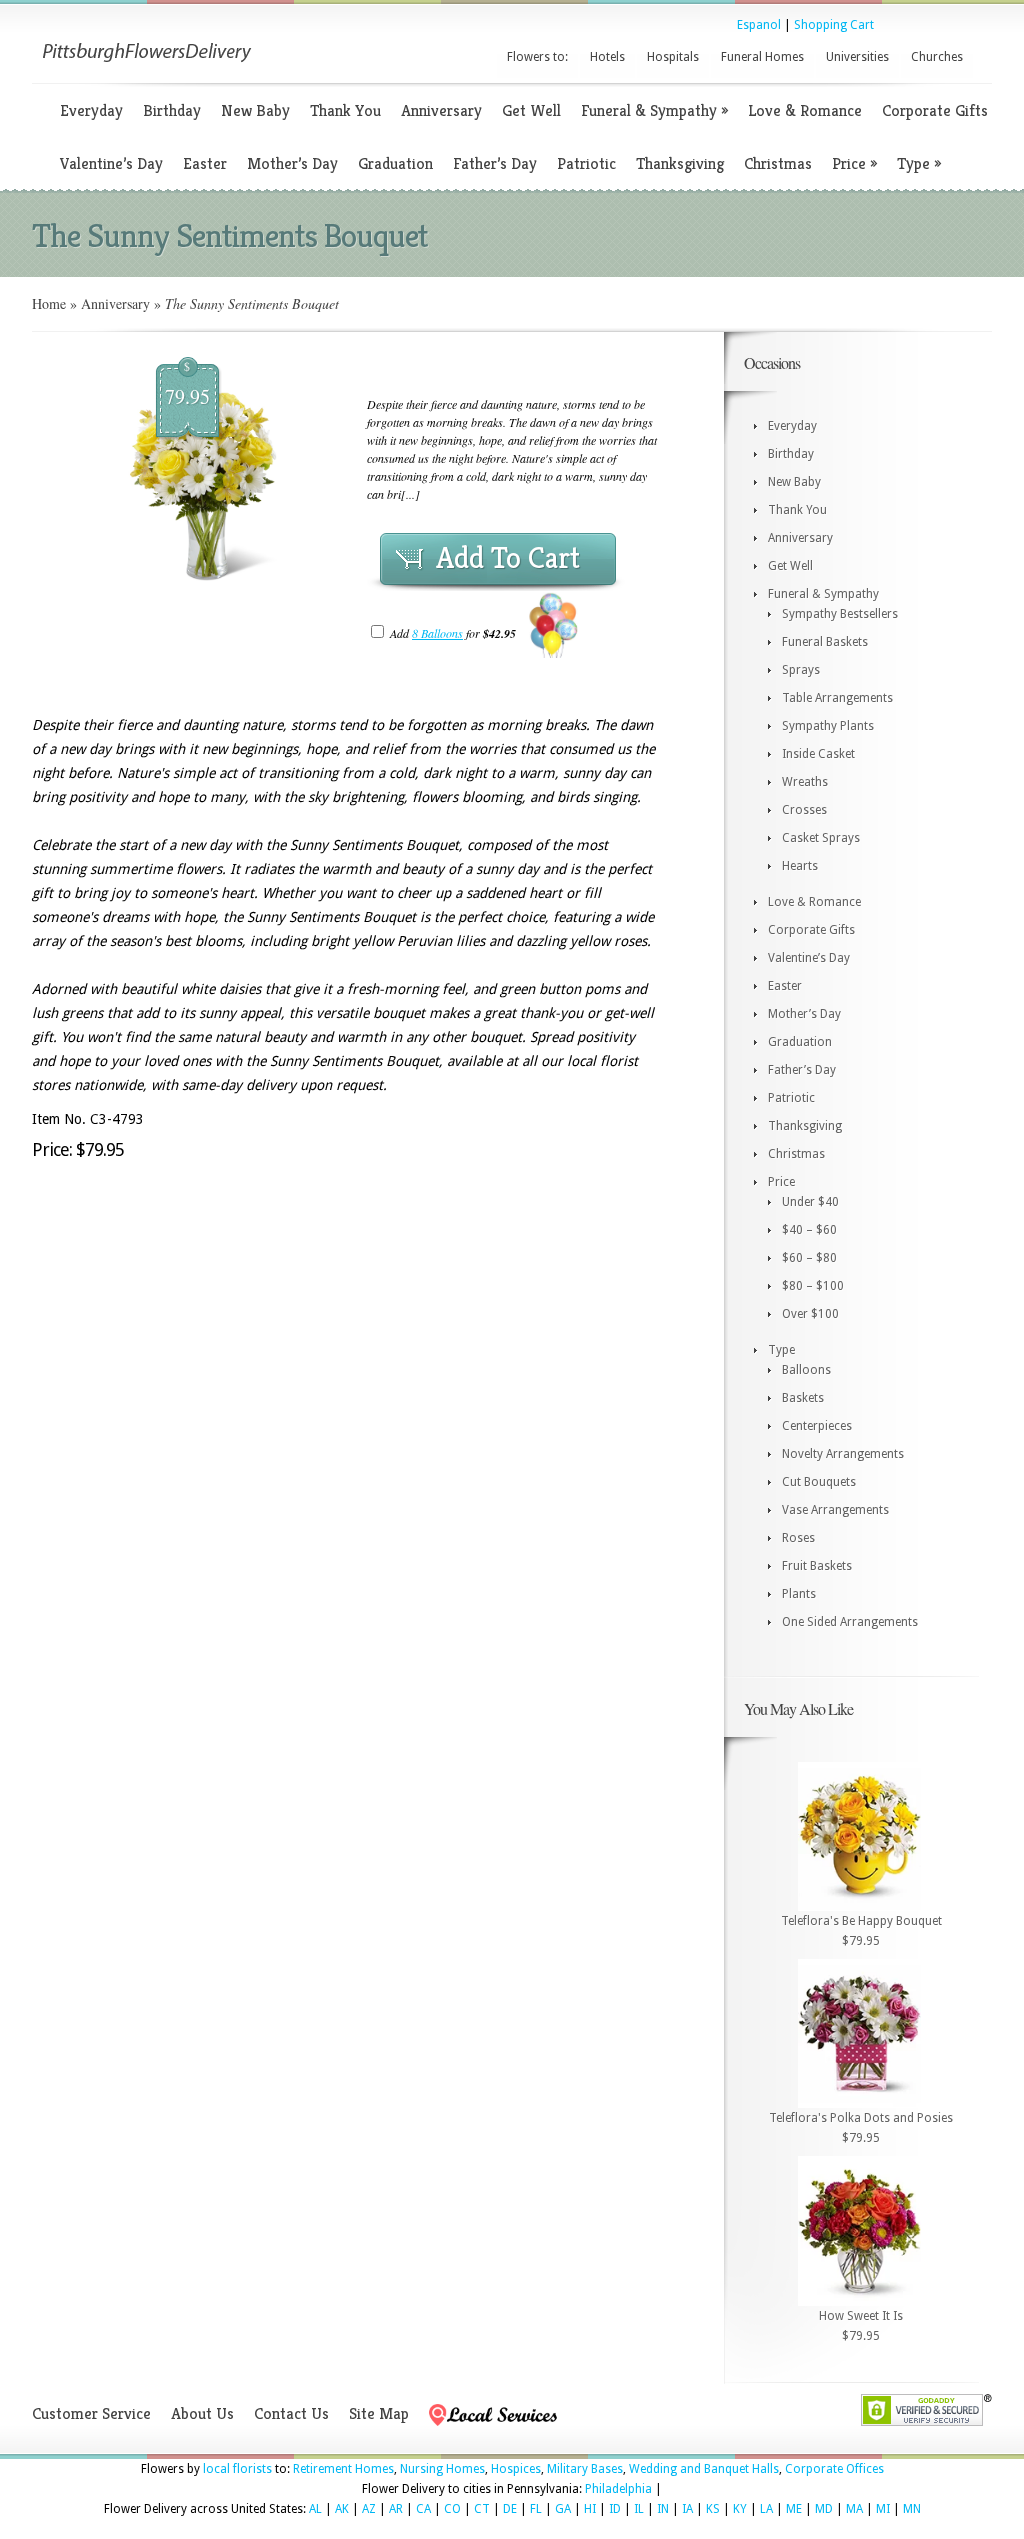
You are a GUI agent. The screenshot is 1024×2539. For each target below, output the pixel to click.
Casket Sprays (821, 838)
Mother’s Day (292, 163)
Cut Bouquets (819, 1482)
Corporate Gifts (935, 110)
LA (766, 2509)
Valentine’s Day (111, 163)
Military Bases (585, 2469)
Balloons (806, 1370)
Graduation (395, 163)
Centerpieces (817, 1426)
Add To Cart (508, 558)
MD (824, 2509)
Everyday (91, 110)
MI (883, 2509)
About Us (202, 2413)
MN (912, 2509)
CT (482, 2509)
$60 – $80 (809, 1258)
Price (854, 163)
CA (423, 2509)
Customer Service (91, 2413)
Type (919, 163)
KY (740, 2509)
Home (49, 303)
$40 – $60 (809, 1230)
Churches (937, 57)
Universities (857, 57)
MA (854, 2509)
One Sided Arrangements (850, 1622)
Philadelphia (618, 2489)
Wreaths (805, 782)
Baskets (803, 1398)
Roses (798, 1538)
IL (639, 2509)
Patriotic (586, 163)
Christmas (778, 163)
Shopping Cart (834, 25)
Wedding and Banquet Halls (704, 2469)
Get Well (531, 110)
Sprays (801, 670)
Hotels (607, 57)
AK (342, 2509)
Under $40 (810, 1202)
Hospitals (673, 57)
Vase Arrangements (835, 1510)
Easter (205, 163)
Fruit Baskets (817, 1566)
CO (452, 2509)
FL (536, 2509)
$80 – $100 (813, 1286)
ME (794, 2509)
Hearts (800, 866)
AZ (369, 2509)
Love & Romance (805, 110)
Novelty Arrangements (843, 1454)
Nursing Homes (442, 2469)
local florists (237, 2469)
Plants (799, 1594)
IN (663, 2509)
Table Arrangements (837, 698)
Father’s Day (495, 163)
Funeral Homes (762, 57)
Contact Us (291, 2413)
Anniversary (441, 110)
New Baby (255, 110)
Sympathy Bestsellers (840, 614)
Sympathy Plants (828, 726)
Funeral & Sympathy (654, 110)
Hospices (516, 2469)
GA (563, 2509)
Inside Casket (818, 754)
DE (510, 2509)
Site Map (379, 2413)
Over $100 (810, 1314)
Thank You (345, 110)
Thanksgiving (680, 163)
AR (396, 2509)
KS (713, 2509)
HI (590, 2509)
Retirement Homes (343, 2469)
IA (687, 2509)
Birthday (172, 110)
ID (615, 2509)
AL (315, 2509)
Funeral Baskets (825, 642)
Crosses (804, 810)
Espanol (759, 25)
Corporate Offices (834, 2469)
